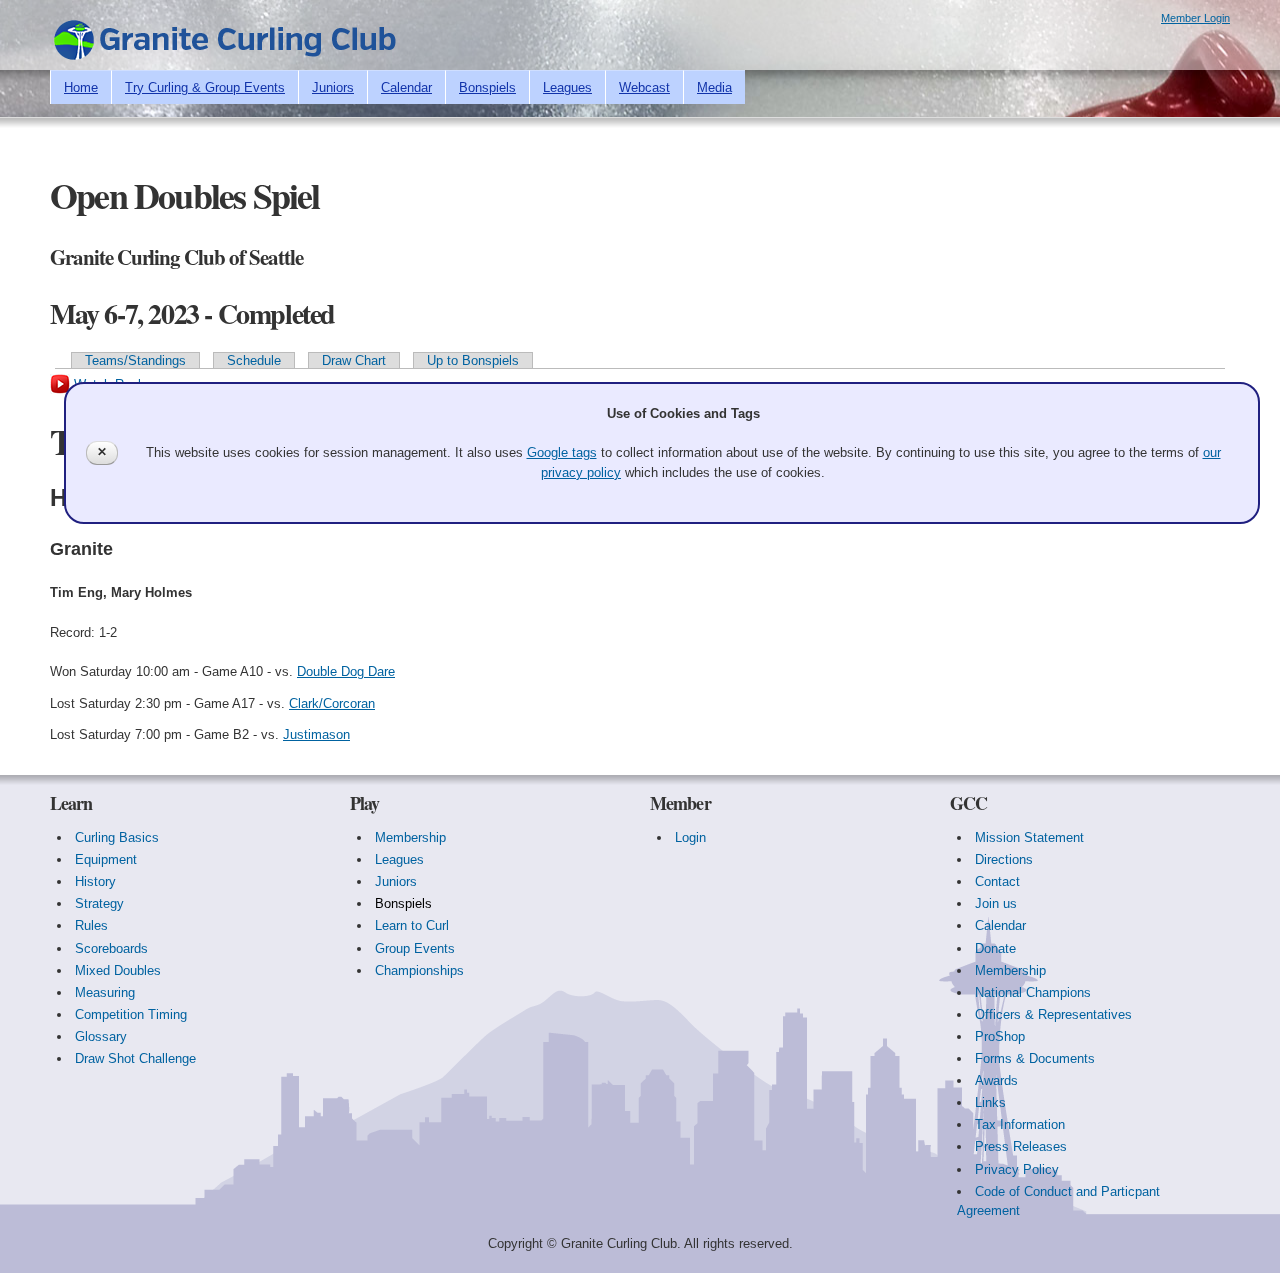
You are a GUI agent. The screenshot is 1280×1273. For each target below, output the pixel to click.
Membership (410, 837)
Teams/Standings (135, 360)
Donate (995, 948)
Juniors (333, 87)
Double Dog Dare (346, 671)
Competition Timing (131, 1014)
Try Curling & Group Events (205, 87)
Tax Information (1020, 1124)
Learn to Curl (412, 925)
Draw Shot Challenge (135, 1058)
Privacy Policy (1017, 1169)
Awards (996, 1080)
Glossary (101, 1036)
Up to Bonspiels (473, 360)
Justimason (316, 734)
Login (690, 837)
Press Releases (1021, 1146)
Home (81, 87)
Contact (997, 881)
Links (990, 1102)
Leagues (567, 87)
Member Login (1195, 18)
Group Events (415, 948)
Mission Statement (1029, 837)
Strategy (99, 903)
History (95, 881)
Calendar (406, 87)
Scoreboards (111, 948)
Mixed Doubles (118, 970)
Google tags (562, 452)
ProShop (1000, 1036)
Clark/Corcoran (332, 703)
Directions (1004, 859)
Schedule (254, 360)
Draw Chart (354, 360)
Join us (996, 903)
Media (714, 87)
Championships (419, 970)
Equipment (106, 859)
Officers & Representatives (1053, 1014)
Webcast (644, 87)
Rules (91, 925)
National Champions (1033, 992)
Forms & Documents (1035, 1058)
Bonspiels (487, 87)
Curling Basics (117, 837)
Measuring (105, 992)
